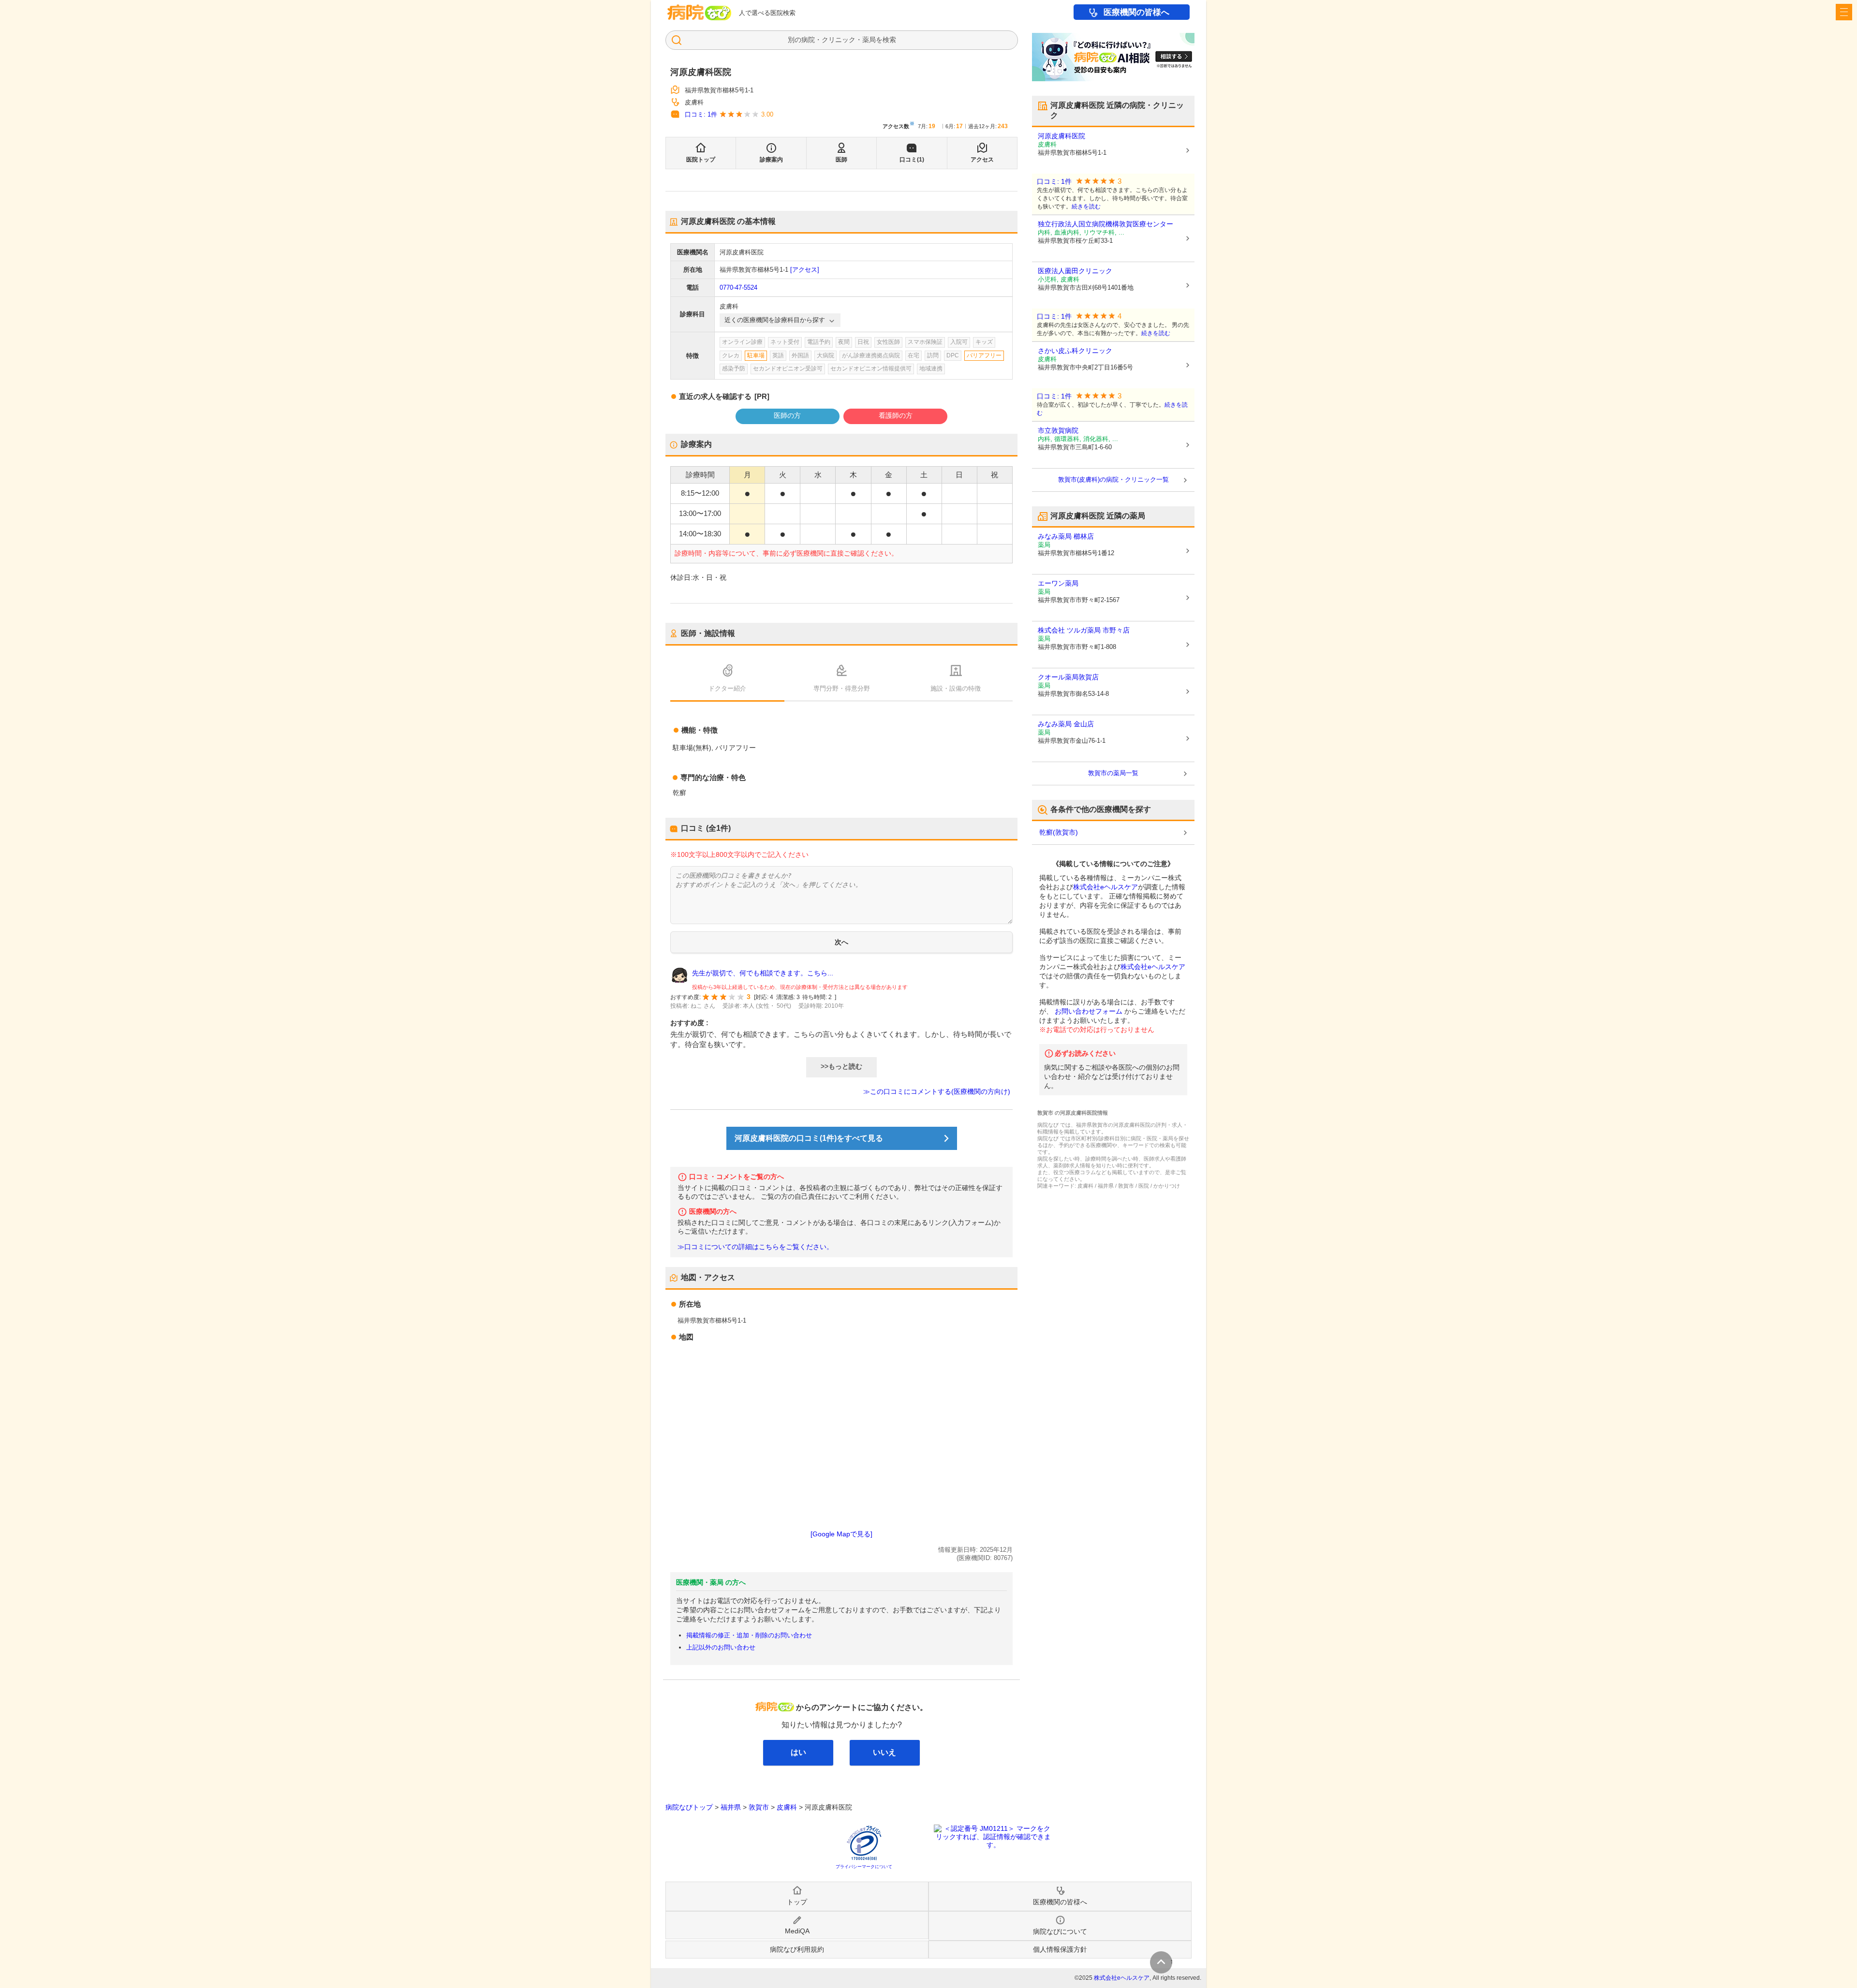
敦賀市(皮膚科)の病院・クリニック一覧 (1113, 479)
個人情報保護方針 (1060, 1949)
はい (798, 1752)
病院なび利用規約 (797, 1949)
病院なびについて (1060, 1931)
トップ (797, 1902)
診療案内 (771, 160)
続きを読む (1086, 206)
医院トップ (701, 160)
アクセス (982, 160)
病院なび (699, 12)
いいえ (884, 1752)
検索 (889, 40)
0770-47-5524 (738, 287)
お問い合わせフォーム (1089, 1011)
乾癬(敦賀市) (1059, 832)
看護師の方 (896, 415)
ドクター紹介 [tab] (727, 688)
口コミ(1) (912, 160)
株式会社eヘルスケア (1105, 887)
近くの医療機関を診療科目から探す (775, 320)
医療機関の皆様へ (1136, 12)
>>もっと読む (841, 1066)
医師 (841, 160)
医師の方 (787, 415)
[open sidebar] (1844, 12)
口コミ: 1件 (701, 114)
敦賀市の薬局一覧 (1113, 773)
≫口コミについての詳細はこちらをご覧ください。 (755, 1247)
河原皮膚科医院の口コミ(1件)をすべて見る (809, 1138)
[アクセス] (805, 270)
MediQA (797, 1931)
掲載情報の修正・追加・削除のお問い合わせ (749, 1635)
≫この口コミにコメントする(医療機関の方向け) (937, 1091)
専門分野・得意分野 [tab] (842, 688)
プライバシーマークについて (864, 1867)
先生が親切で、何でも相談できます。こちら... (763, 973)
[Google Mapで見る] (841, 1534)
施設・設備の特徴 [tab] (956, 688)
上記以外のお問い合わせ (721, 1647)
